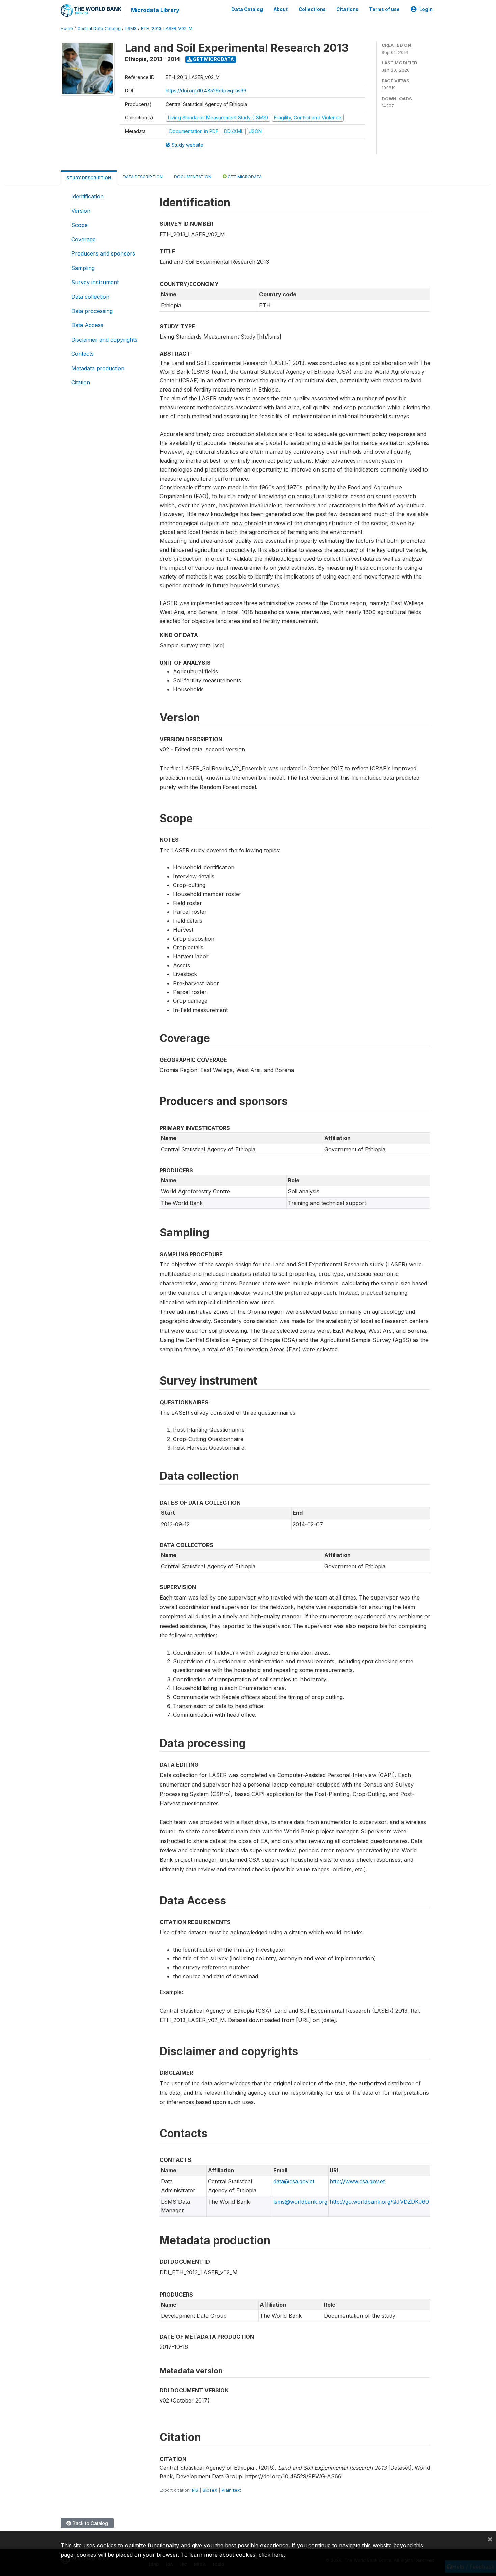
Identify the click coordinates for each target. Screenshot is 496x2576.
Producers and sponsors (103, 253)
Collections (312, 9)
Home (67, 29)
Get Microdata (213, 59)
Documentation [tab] (193, 177)
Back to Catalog (90, 2523)
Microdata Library (155, 10)
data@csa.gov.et (294, 2181)
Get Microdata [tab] (244, 177)
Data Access (87, 325)
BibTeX (210, 2490)
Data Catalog (247, 9)
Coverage (84, 239)
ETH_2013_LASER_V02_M (167, 29)
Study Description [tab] (89, 178)
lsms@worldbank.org (300, 2202)
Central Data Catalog (99, 29)
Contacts (82, 354)
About (281, 9)
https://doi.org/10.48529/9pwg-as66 (206, 91)
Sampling (83, 268)
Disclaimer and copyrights (104, 340)
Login (426, 9)
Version (81, 211)
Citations (347, 9)
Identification (87, 196)
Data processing (92, 311)
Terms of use (384, 9)
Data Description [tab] (143, 177)
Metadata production (98, 368)
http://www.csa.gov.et (357, 2181)
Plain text (231, 2490)
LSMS (131, 29)
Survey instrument (95, 282)
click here (271, 2555)
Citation (81, 382)
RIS (195, 2490)
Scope (79, 225)
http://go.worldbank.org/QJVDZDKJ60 (379, 2202)
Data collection (90, 297)
